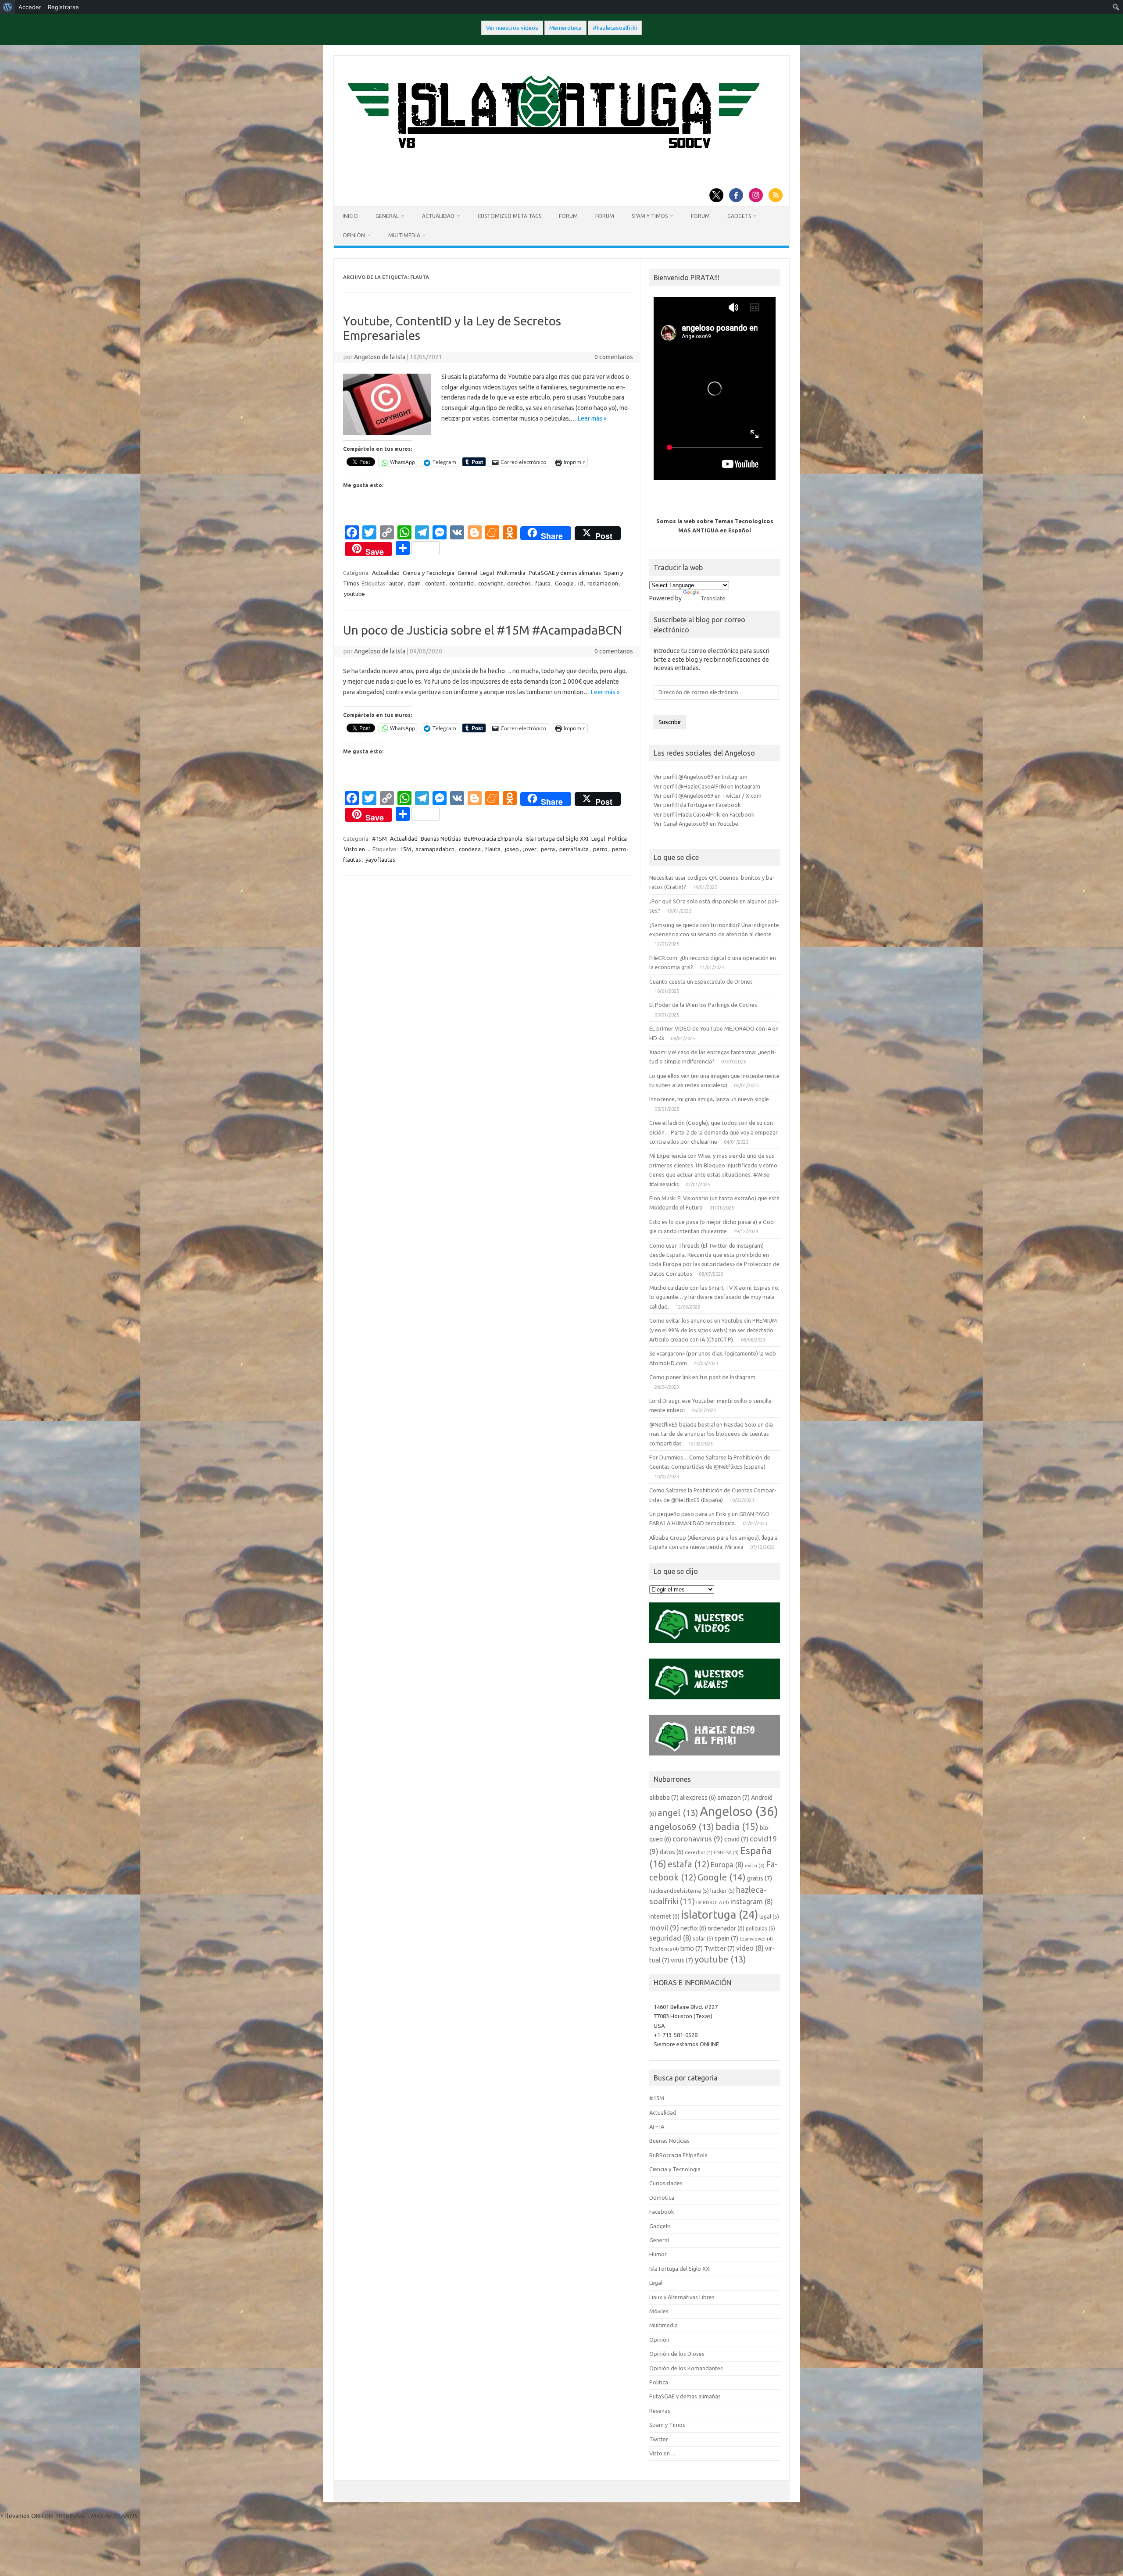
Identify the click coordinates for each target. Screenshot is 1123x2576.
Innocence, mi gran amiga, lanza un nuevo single (709, 1099)
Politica (617, 838)
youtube (354, 594)
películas (760, 1928)
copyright (490, 583)
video (750, 1948)
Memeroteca (565, 28)
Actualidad (438, 216)
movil (664, 1928)
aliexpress (698, 1798)
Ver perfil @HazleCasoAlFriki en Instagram (707, 786)
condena (470, 849)
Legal (487, 573)
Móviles (659, 2311)
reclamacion (603, 583)
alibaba (664, 1797)
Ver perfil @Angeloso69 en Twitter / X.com (708, 796)
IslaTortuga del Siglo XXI (557, 838)
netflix (693, 1928)
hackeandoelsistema (679, 1891)
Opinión (354, 235)
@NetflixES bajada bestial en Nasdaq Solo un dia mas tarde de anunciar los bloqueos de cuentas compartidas (711, 1434)
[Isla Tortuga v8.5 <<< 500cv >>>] (552, 157)
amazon (733, 1797)
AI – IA (657, 2126)
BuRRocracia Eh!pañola (493, 838)
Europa (727, 1865)
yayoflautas (380, 860)
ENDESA (726, 1852)
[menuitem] (8, 7)
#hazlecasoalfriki (615, 28)
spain (726, 1938)
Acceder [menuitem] (30, 7)
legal (769, 1916)
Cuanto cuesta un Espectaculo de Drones (701, 981)
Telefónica (664, 1949)
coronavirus (698, 1839)
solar (703, 1938)
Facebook (662, 2212)
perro (600, 849)
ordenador (726, 1928)
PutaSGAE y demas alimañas (565, 573)
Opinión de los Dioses (677, 2354)
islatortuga (719, 1914)
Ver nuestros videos (512, 28)
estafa (688, 1864)
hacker (722, 1891)
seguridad (670, 1938)
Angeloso (739, 1811)
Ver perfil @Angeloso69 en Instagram (701, 777)
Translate (713, 598)
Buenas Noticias (441, 838)
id (581, 583)
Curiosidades (666, 2183)
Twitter (719, 1948)
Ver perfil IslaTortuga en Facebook (697, 805)
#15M (379, 838)
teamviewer (756, 1939)
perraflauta (574, 849)
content (435, 583)
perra (548, 849)
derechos (519, 583)
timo (692, 1948)
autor (396, 583)
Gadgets (739, 216)
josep (512, 849)
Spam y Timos (650, 216)
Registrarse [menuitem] (63, 7)
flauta (543, 583)
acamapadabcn (435, 849)
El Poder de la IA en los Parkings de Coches (703, 1005)
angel (678, 1813)
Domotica (662, 2198)
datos (672, 1852)
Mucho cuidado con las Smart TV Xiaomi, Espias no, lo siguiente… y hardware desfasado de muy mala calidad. (714, 1297)
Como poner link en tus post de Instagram (702, 1377)
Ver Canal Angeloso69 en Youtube (696, 824)
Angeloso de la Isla (380, 357)
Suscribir (670, 722)
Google (564, 583)
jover (530, 849)
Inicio (350, 216)
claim (414, 583)
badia (737, 1827)
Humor (658, 2254)
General (387, 216)
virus (682, 1960)
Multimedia (404, 235)
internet (664, 1916)
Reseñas (660, 2411)
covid (736, 1839)
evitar (755, 1866)
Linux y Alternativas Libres (682, 2297)
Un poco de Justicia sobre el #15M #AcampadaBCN (483, 630)
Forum (568, 216)
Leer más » (592, 418)
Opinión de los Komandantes (686, 2368)
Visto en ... (357, 849)
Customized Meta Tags (510, 216)
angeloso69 (682, 1827)
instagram (752, 1902)
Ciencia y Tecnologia (429, 573)
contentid (461, 583)
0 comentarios (614, 357)
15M (406, 849)
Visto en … (663, 2453)
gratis (760, 1878)
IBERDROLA (713, 1902)
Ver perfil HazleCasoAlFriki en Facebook (704, 814)
